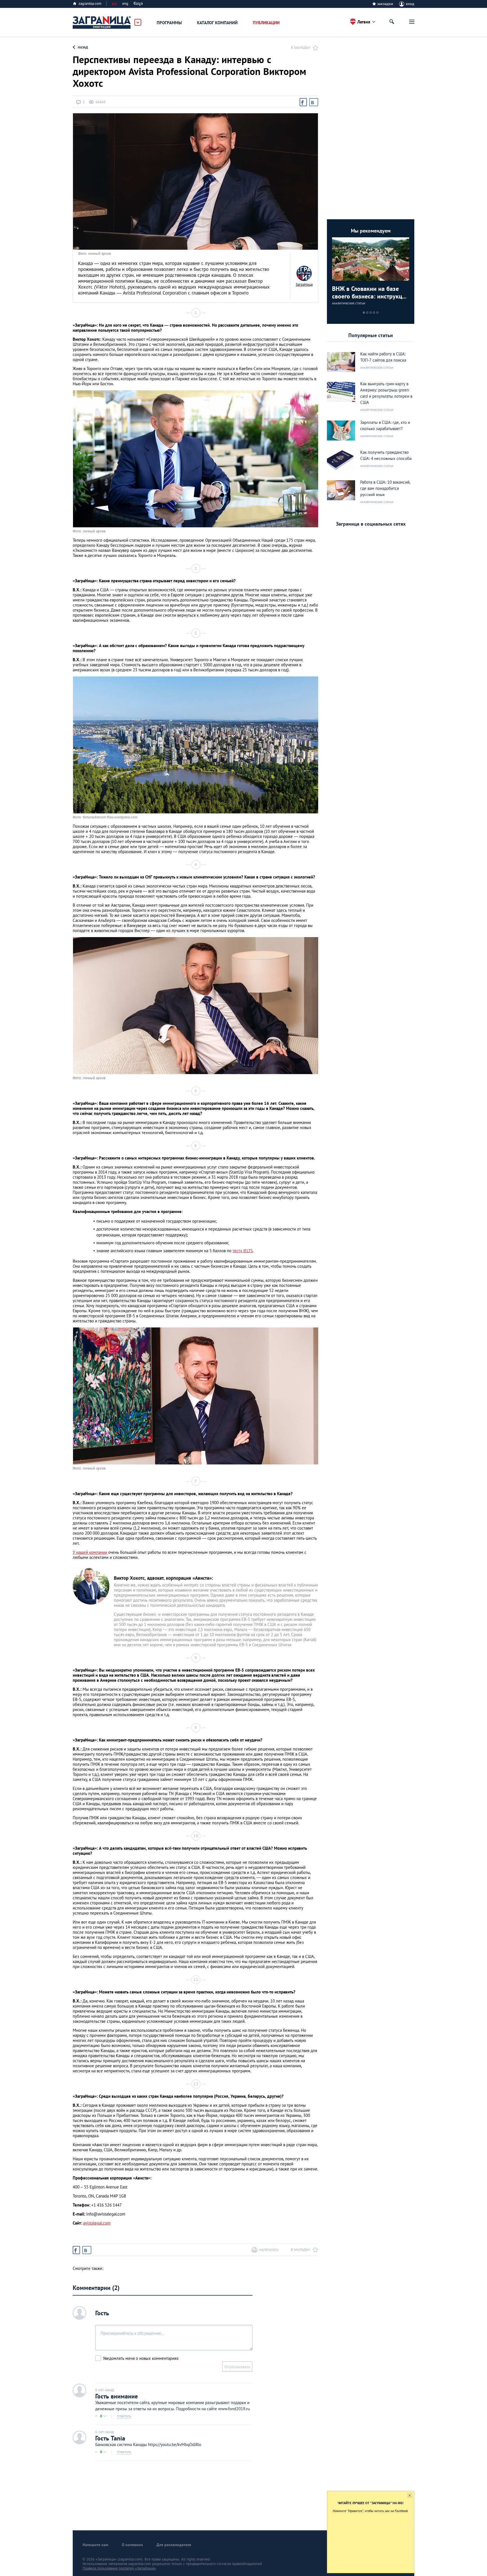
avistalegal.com (97, 2223)
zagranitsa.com (90, 4)
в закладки (300, 47)
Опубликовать (237, 2367)
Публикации (266, 23)
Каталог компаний (217, 23)
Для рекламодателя (174, 2545)
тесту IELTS (243, 1251)
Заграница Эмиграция (102, 23)
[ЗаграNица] (304, 273)
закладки (385, 4)
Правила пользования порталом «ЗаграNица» (119, 2568)
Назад (83, 47)
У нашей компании (90, 1552)
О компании (132, 2545)
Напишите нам (95, 2545)
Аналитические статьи (349, 303)
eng (125, 4)
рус (115, 4)
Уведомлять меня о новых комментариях (141, 2358)
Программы (169, 23)
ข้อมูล (138, 4)
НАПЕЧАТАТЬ (269, 2250)
